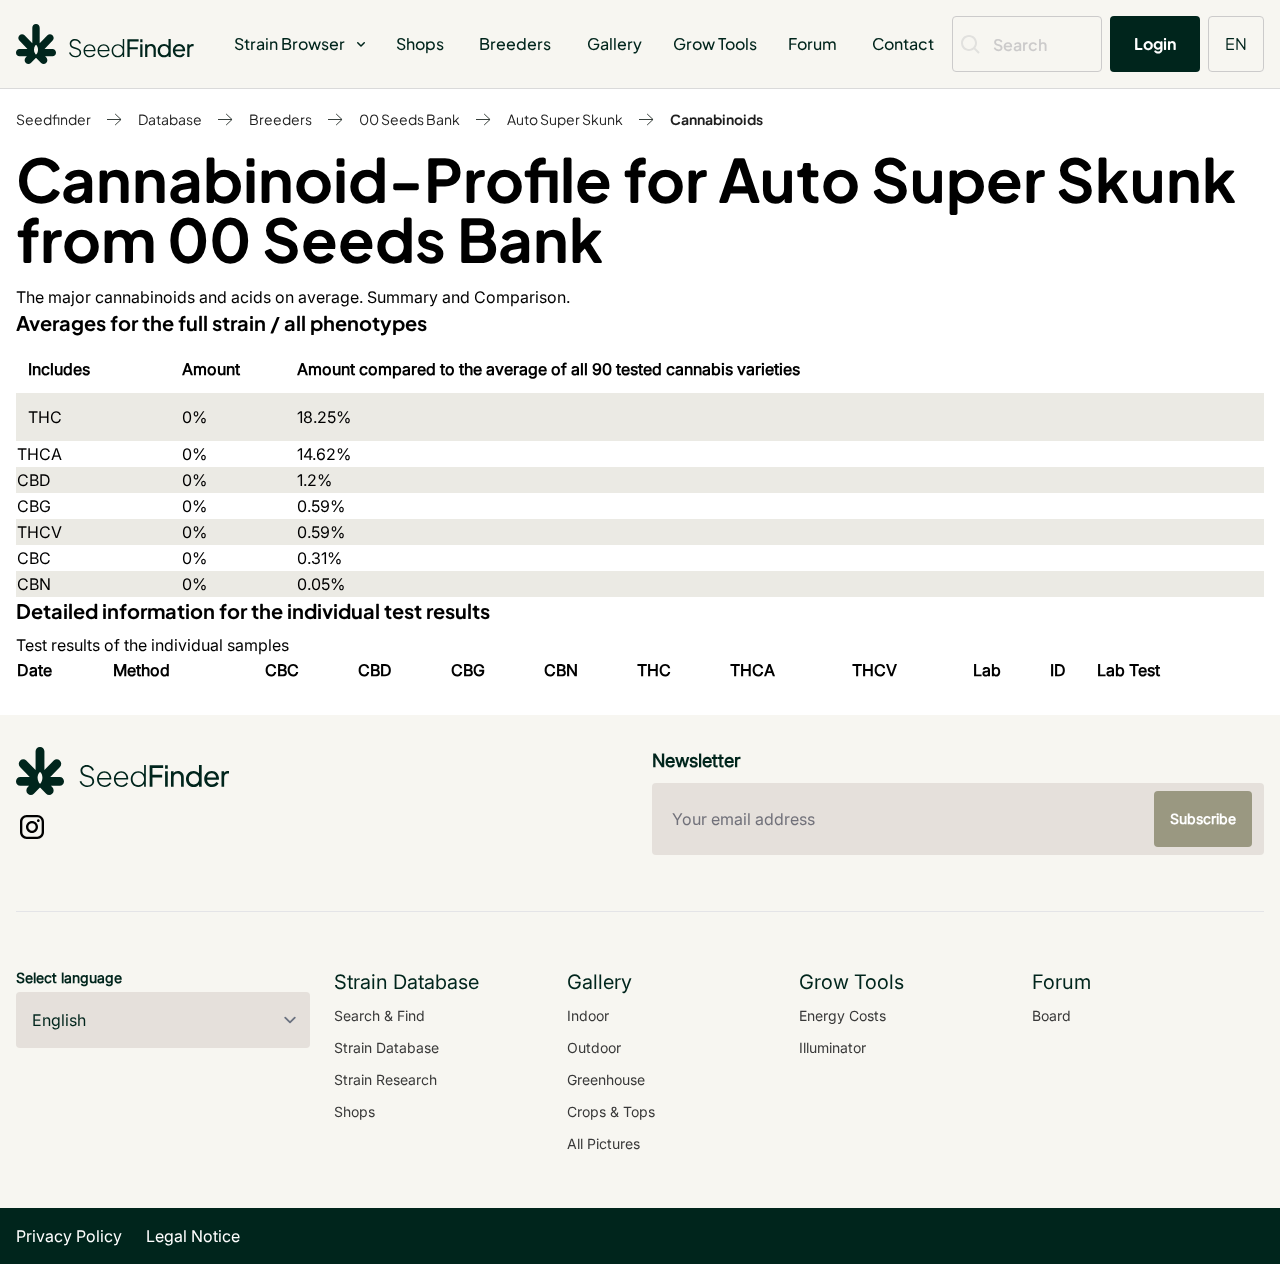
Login (1155, 43)
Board (1051, 1015)
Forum (812, 43)
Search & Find (379, 1015)
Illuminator (832, 1047)
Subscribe (1203, 818)
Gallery (614, 43)
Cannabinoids (716, 119)
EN (1236, 43)
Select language (69, 977)
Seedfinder (53, 119)
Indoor (588, 1015)
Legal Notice (193, 1236)
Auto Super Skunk (565, 119)
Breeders (515, 43)
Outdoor (594, 1047)
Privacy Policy (69, 1236)
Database (170, 119)
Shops (420, 43)
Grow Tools (715, 43)
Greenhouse (606, 1079)
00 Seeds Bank (409, 119)
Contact (903, 43)
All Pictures (603, 1143)
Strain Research (385, 1079)
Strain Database (386, 1047)
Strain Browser (289, 43)
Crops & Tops (611, 1111)
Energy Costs (842, 1015)
